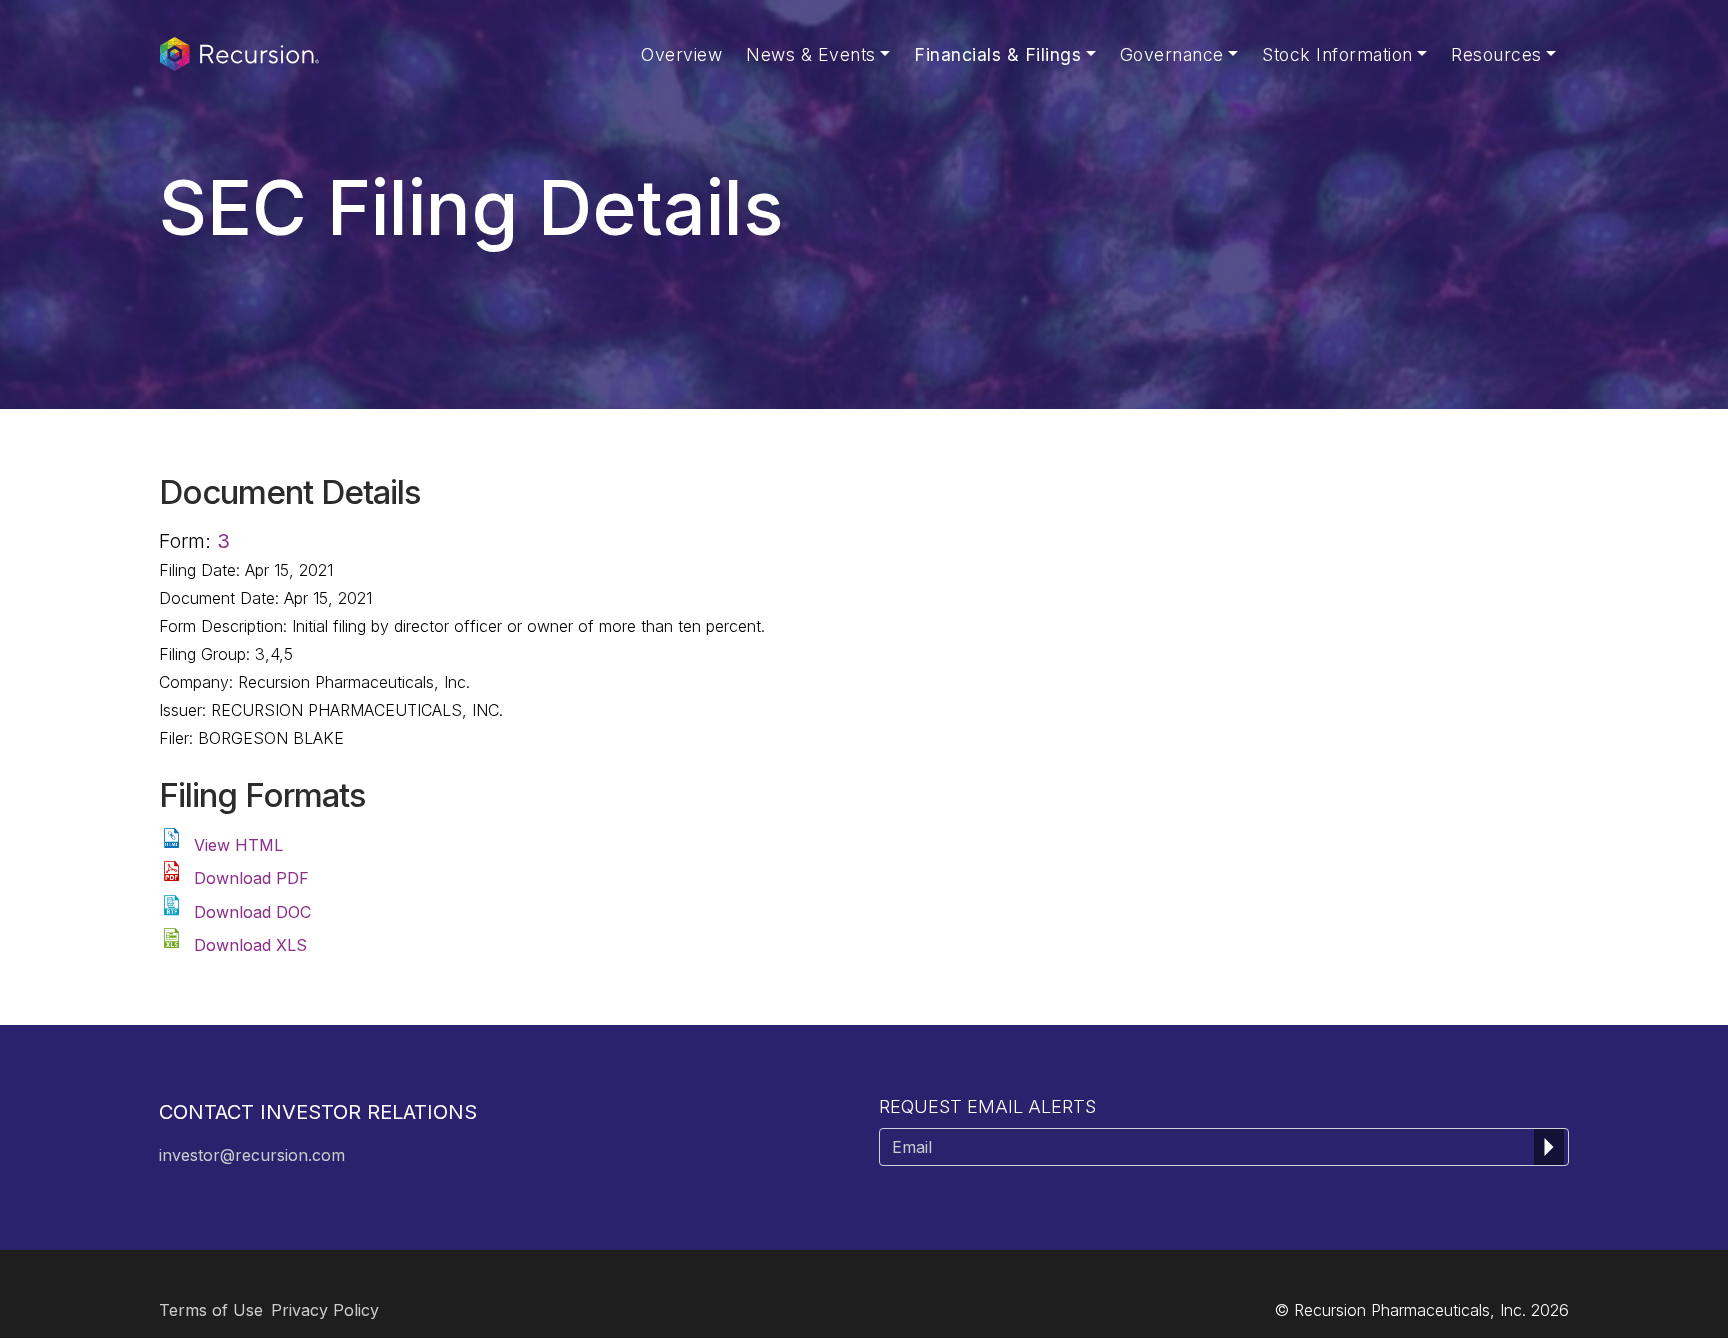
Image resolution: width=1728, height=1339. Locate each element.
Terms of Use (211, 1310)
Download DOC (252, 912)
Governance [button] (1172, 54)
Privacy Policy (325, 1310)
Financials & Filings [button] (997, 54)
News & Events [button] (811, 54)
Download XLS (250, 945)
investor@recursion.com (252, 1155)
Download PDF (251, 878)
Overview (681, 54)
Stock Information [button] (1337, 54)
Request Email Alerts (987, 1106)
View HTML (238, 845)
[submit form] (1549, 1147)
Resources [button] (1496, 54)
